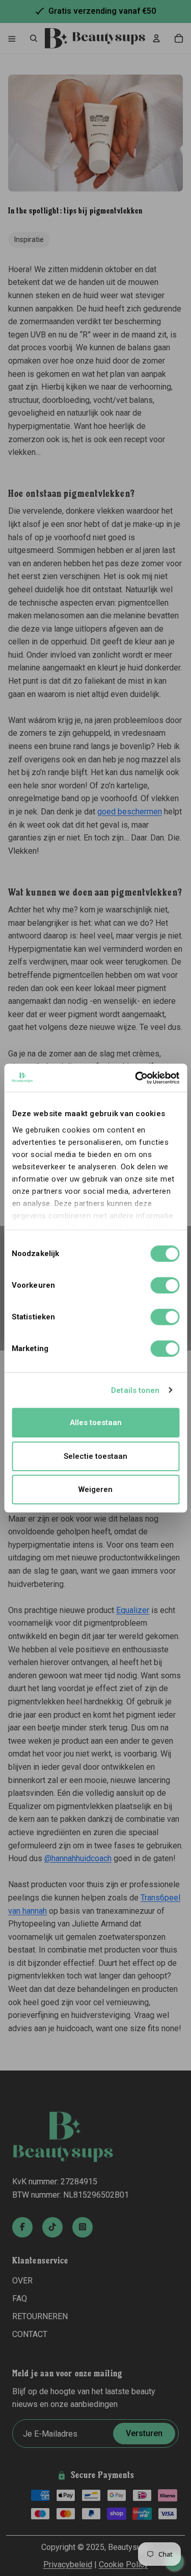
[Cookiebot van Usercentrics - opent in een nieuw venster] (136, 1078)
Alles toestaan (96, 1423)
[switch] (165, 1285)
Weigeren (95, 1489)
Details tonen (135, 1390)
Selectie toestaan (95, 1456)
